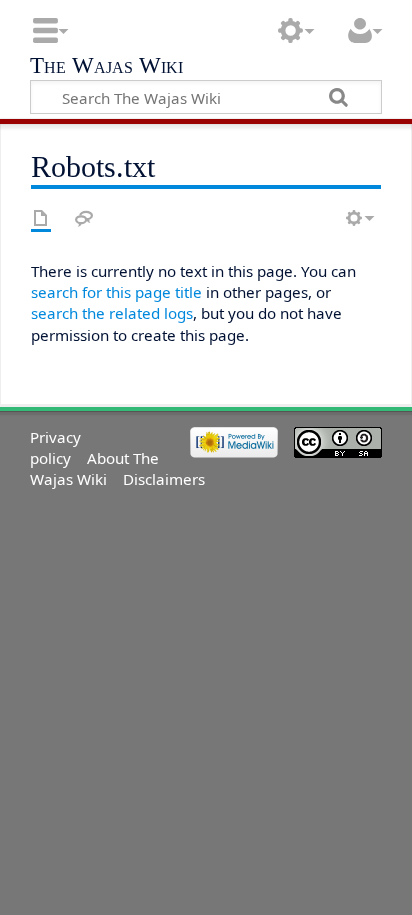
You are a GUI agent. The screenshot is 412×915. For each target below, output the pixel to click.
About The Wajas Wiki (94, 468)
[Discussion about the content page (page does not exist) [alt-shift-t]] (84, 218)
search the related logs (112, 313)
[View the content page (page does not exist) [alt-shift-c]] (41, 218)
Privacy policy (55, 447)
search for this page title (116, 292)
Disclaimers (164, 479)
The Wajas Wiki (106, 67)
